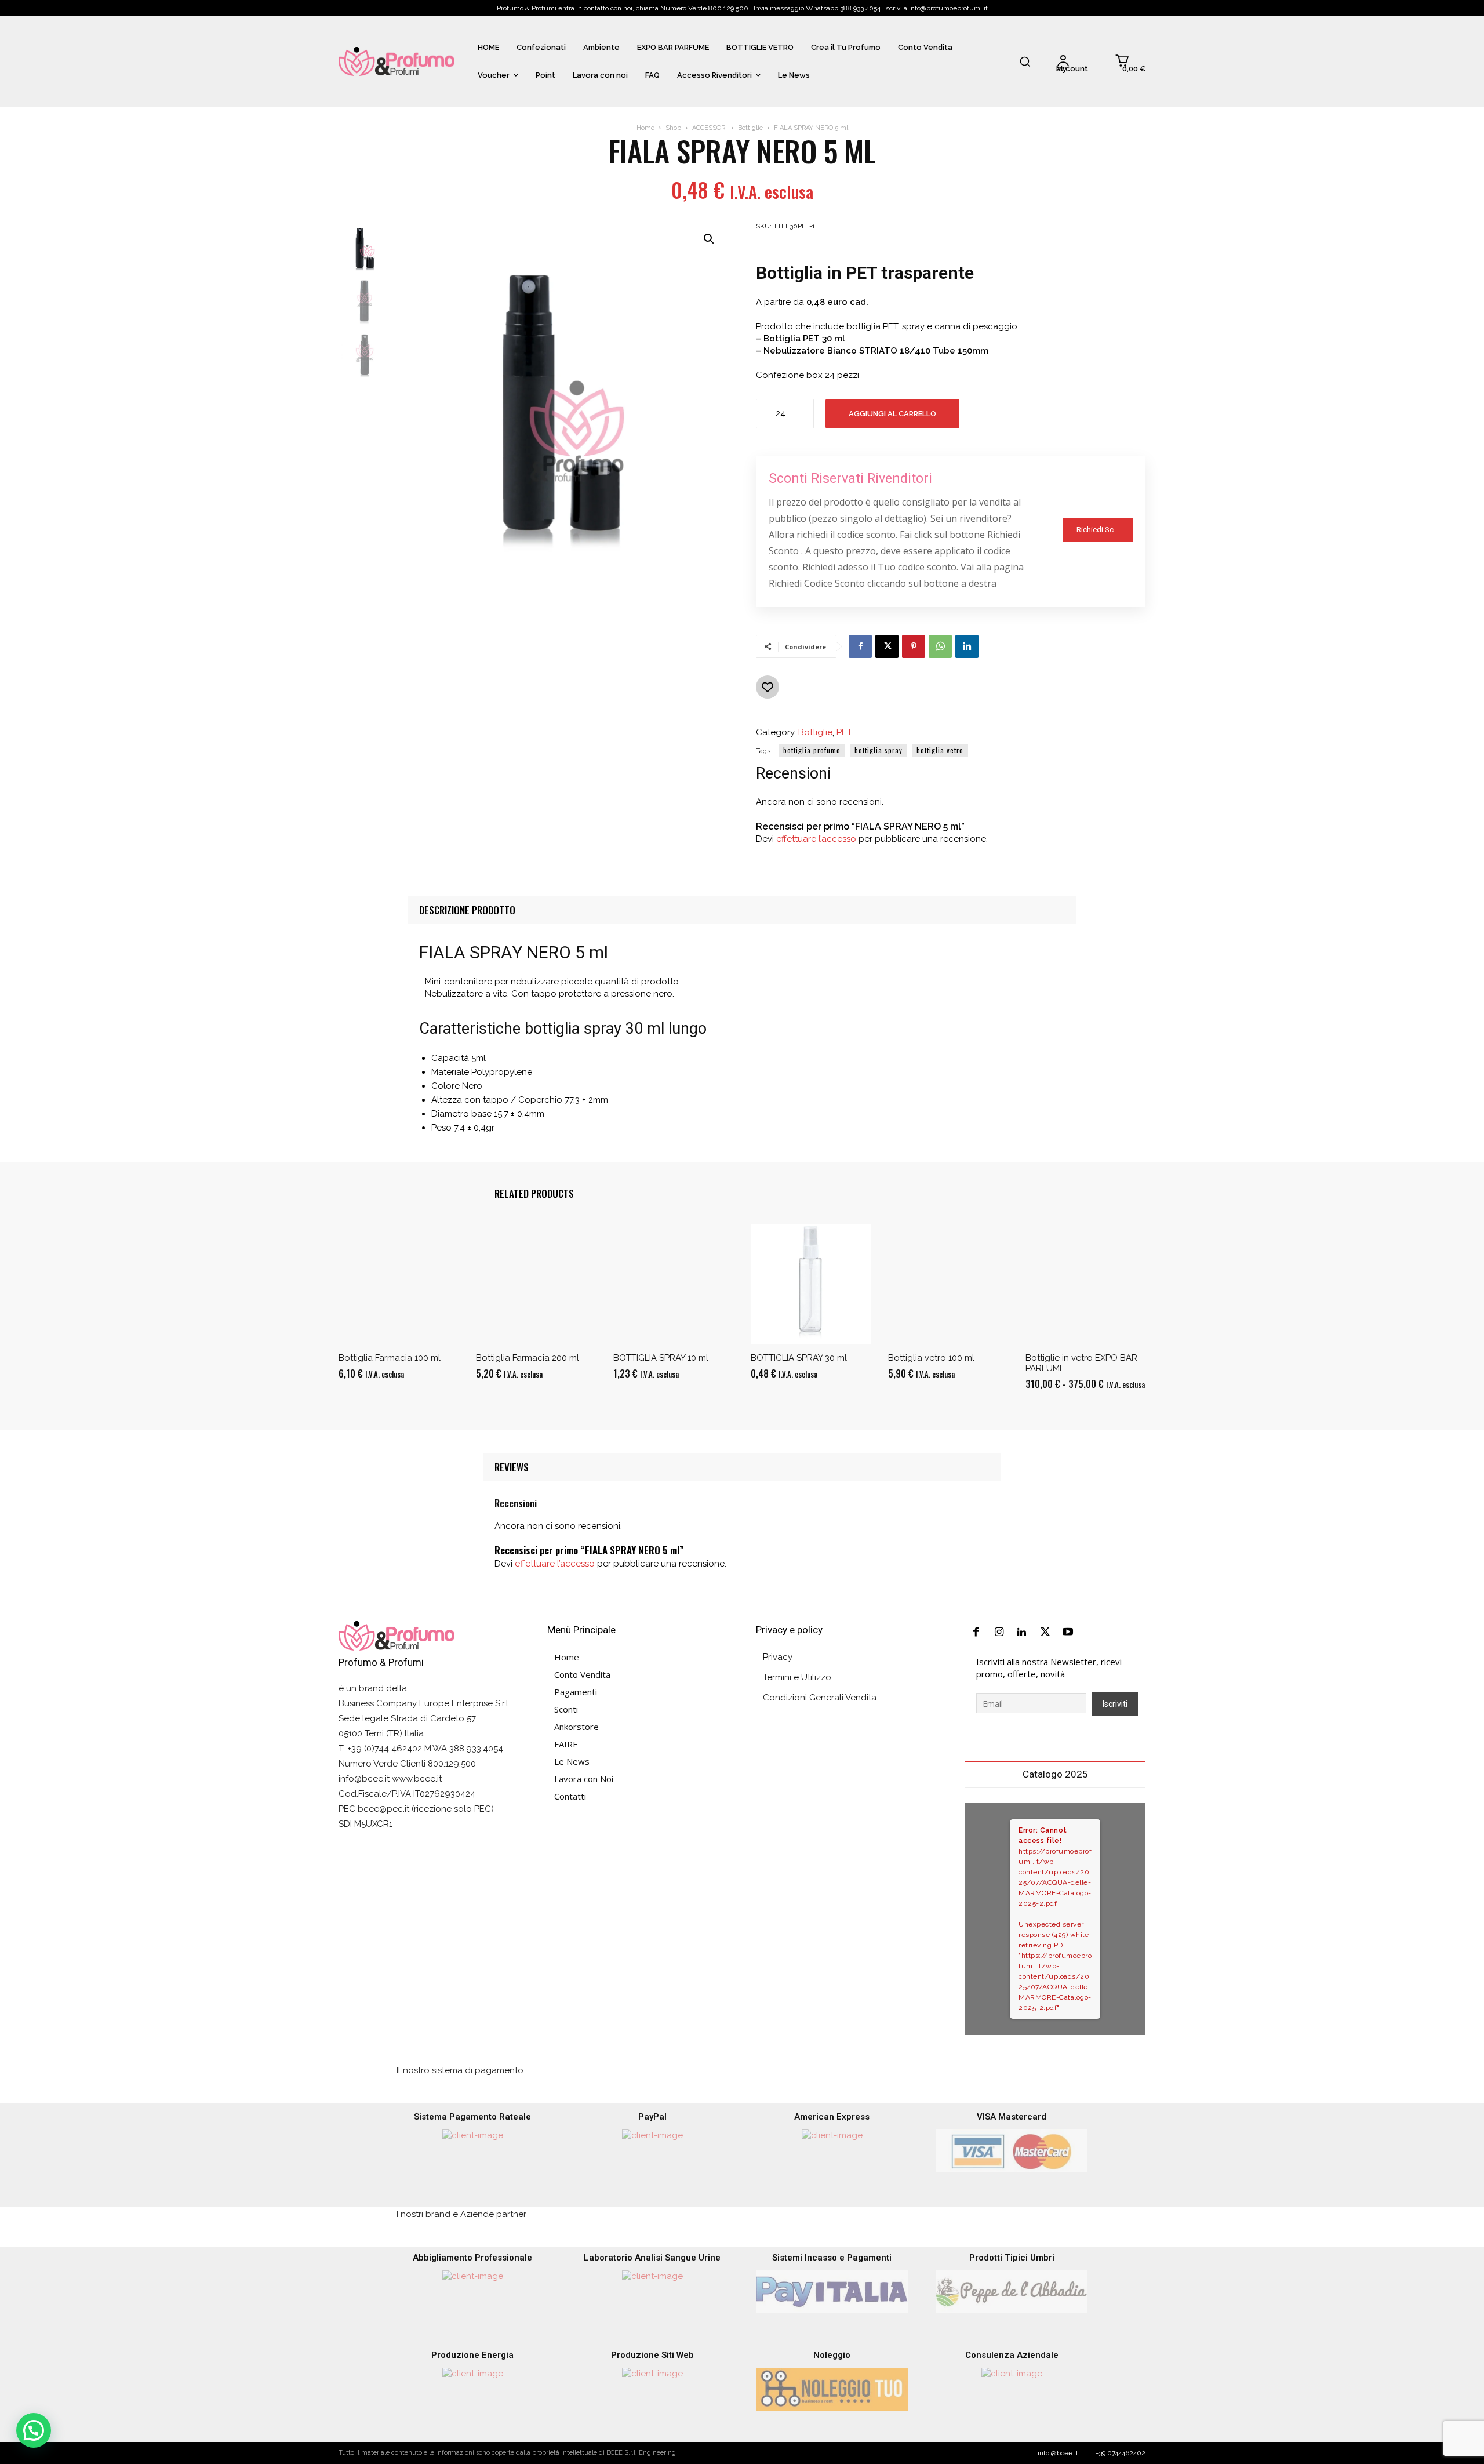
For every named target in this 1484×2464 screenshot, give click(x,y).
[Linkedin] (967, 646)
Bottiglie (750, 128)
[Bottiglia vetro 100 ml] (948, 1284)
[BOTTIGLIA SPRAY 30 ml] (811, 1284)
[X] (887, 646)
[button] (1025, 61)
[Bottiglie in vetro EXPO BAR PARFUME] (1085, 1284)
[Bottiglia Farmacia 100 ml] (399, 1284)
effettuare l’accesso (816, 839)
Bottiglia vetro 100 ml (931, 1358)
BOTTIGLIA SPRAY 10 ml (661, 1358)
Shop (673, 128)
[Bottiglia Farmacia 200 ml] (536, 1284)
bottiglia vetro (940, 750)
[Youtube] (1068, 1633)
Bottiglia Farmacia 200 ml (528, 1358)
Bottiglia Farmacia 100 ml (390, 1358)
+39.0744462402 (1121, 2453)
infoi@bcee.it (1058, 2453)
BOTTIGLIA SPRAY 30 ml (799, 1358)
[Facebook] (860, 646)
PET (844, 733)
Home (645, 128)
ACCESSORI (710, 128)
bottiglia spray (879, 750)
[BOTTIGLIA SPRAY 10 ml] (673, 1284)
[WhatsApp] (940, 646)
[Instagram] (999, 1633)
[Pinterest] (914, 646)
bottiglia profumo (812, 750)
